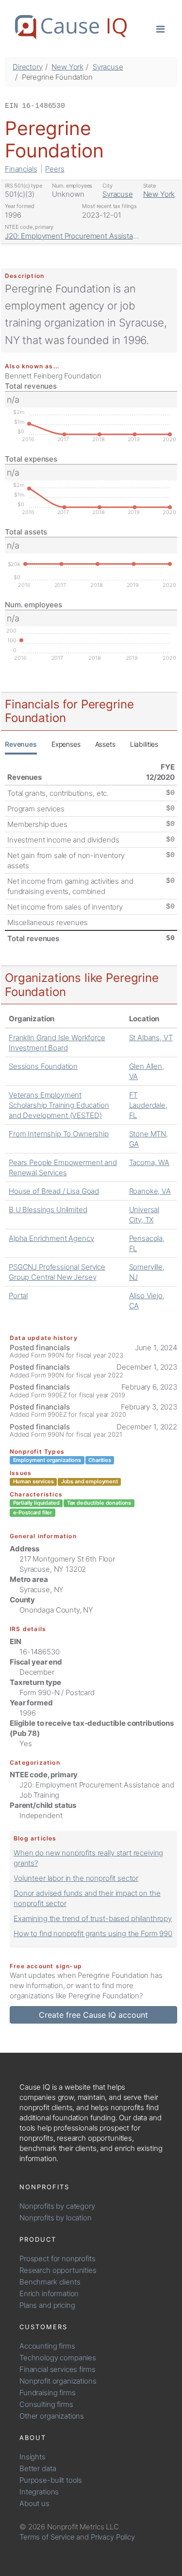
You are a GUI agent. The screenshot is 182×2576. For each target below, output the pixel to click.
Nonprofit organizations (58, 2381)
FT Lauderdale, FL (148, 1105)
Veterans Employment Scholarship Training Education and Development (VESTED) (59, 1105)
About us (34, 2503)
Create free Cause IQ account (93, 2015)
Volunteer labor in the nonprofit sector (76, 1878)
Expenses (66, 744)
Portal (18, 1296)
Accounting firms (47, 2346)
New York (67, 67)
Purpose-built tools (51, 2480)
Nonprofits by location (56, 2218)
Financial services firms (57, 2369)
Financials (21, 169)
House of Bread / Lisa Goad (54, 1191)
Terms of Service (47, 2537)
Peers (55, 169)
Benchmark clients (50, 2282)
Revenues (21, 744)
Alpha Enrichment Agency (51, 1238)
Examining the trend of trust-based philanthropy (93, 1918)
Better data (38, 2468)
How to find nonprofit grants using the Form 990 (93, 1933)
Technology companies (58, 2358)
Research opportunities (58, 2270)
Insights (33, 2457)
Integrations (39, 2492)
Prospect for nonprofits (58, 2258)
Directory (28, 67)
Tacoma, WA (149, 1162)
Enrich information (49, 2293)
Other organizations (52, 2416)
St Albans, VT (151, 1038)
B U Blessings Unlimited (48, 1210)
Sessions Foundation (43, 1066)
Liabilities (144, 744)
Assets (105, 744)
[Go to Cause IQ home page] (71, 27)
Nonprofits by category (57, 2206)
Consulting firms (46, 2404)
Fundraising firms (47, 2393)
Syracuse (108, 67)
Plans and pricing (47, 2305)
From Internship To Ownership (59, 1134)
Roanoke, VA (150, 1191)
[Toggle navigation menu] (160, 28)
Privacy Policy (113, 2537)
